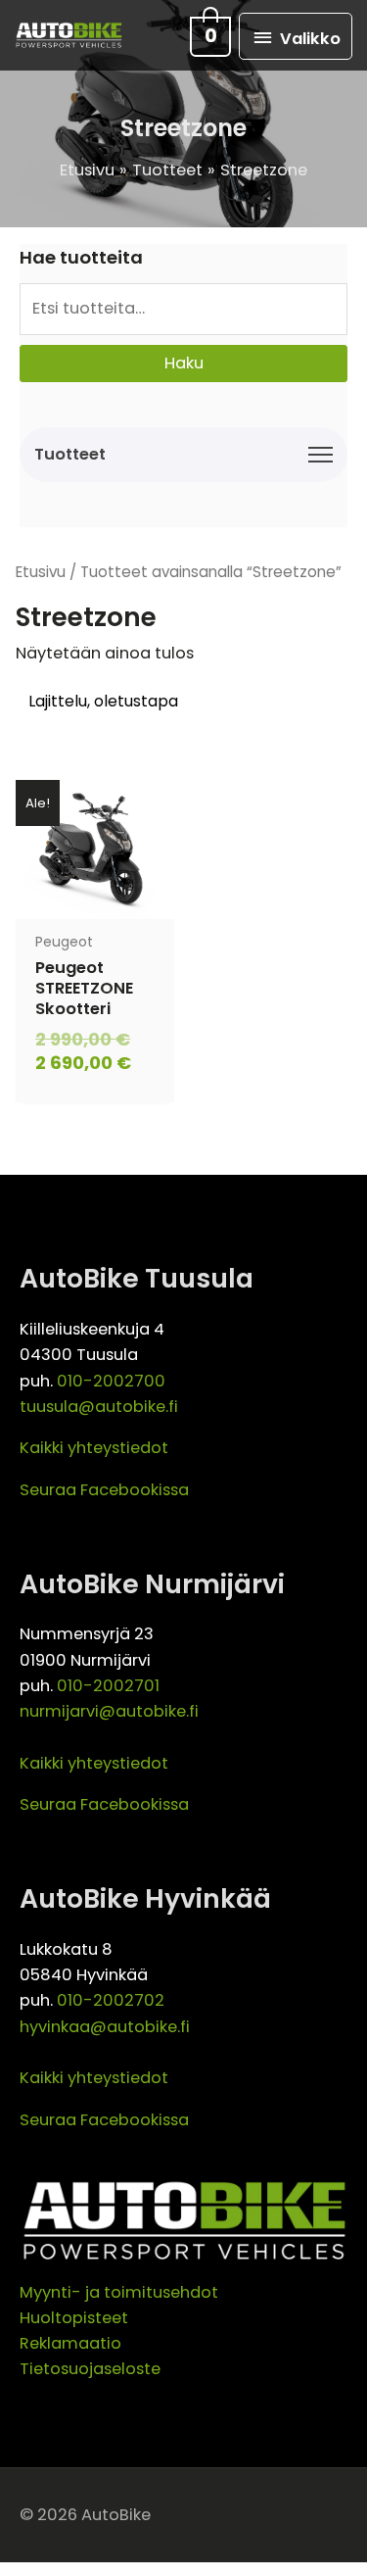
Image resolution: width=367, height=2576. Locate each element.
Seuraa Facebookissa (104, 1490)
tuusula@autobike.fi (99, 1407)
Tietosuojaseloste (90, 2369)
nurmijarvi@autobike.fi (109, 1711)
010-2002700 (111, 1381)
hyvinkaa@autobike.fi (105, 2027)
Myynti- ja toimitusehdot (119, 2292)
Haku (184, 363)
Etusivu (41, 572)
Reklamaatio (70, 2343)
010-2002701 (108, 1686)
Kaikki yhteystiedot (94, 1448)
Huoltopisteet (74, 2318)
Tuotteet (70, 454)
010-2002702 (111, 2000)
